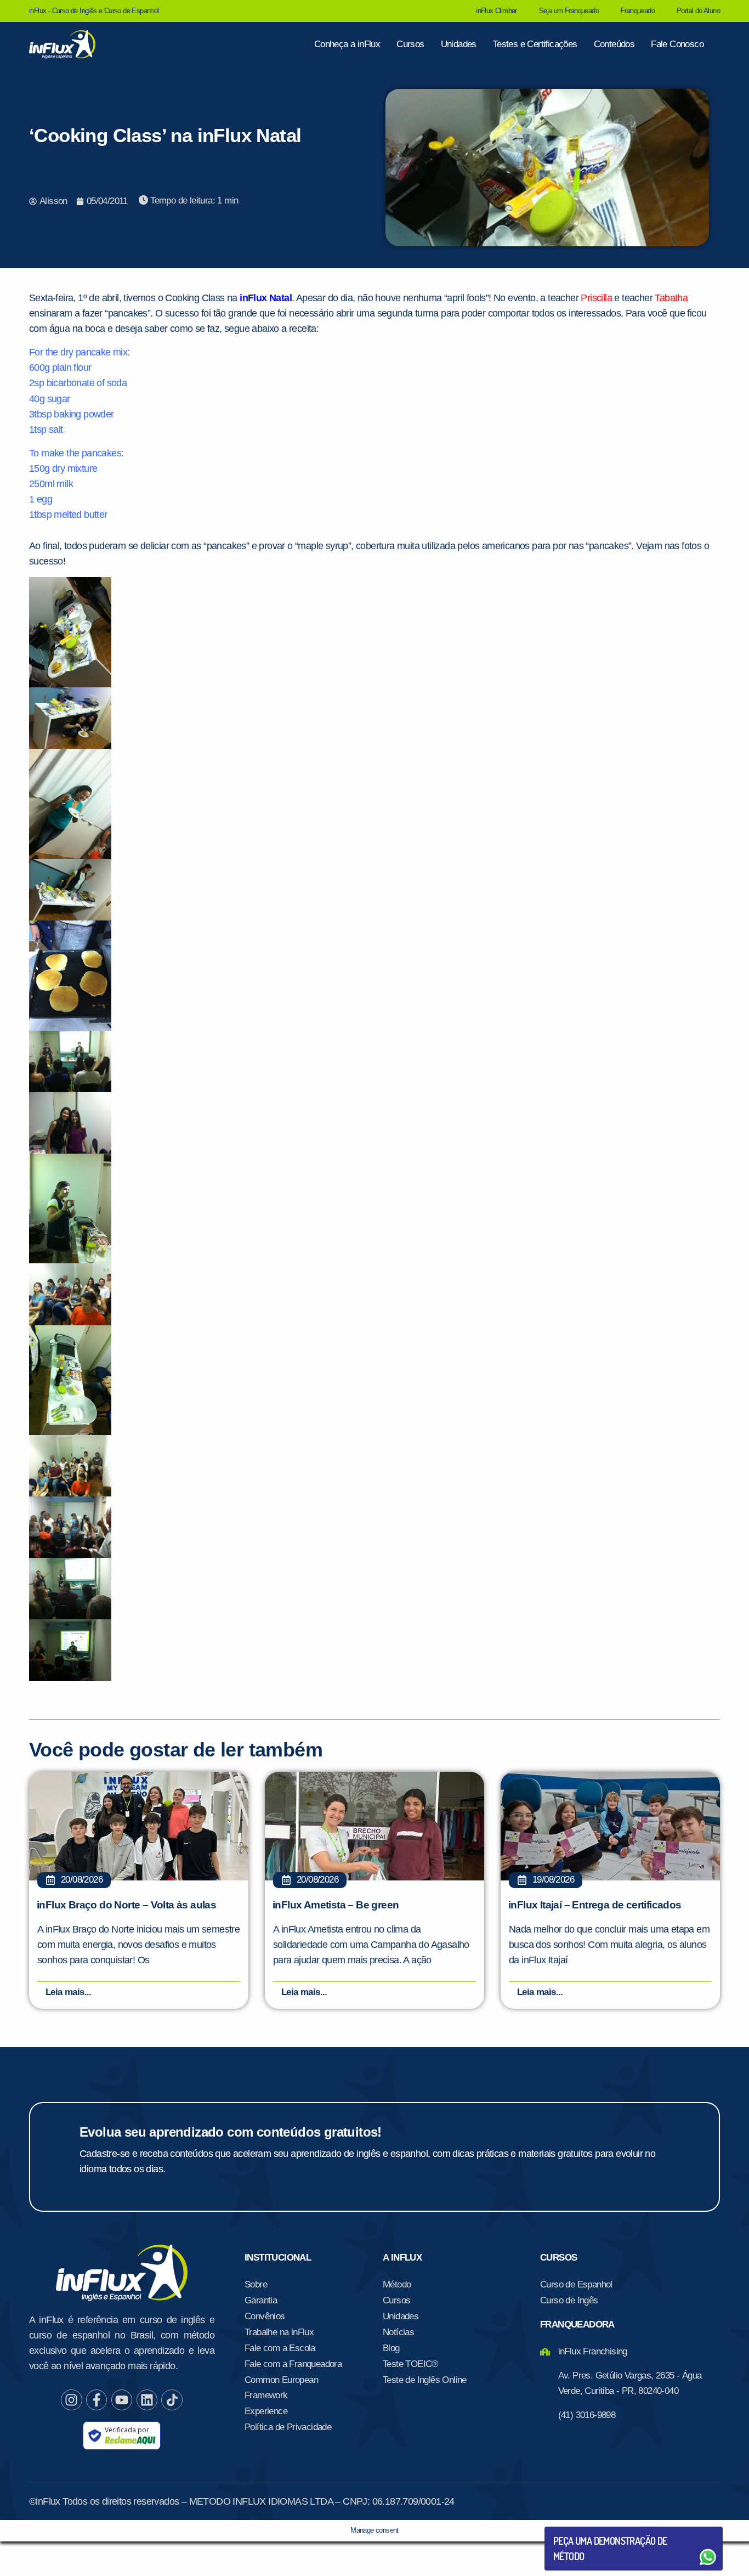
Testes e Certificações (535, 44)
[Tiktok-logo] (172, 2400)
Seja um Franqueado (569, 11)
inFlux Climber (497, 11)
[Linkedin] (147, 2400)
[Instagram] (71, 2400)
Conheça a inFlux (347, 44)
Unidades (459, 44)
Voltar (579, 2531)
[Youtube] (122, 2400)
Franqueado (638, 11)
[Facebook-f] (97, 2400)
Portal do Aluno (698, 11)
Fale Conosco (677, 44)
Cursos (410, 44)
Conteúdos (614, 44)
